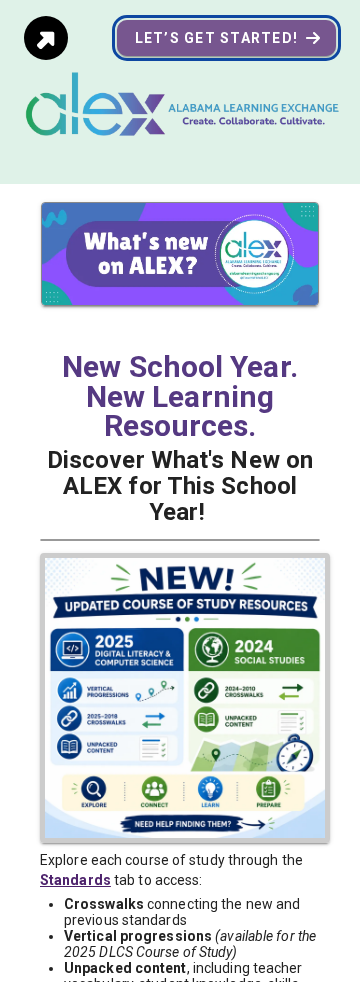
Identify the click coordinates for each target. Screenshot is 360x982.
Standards (75, 880)
